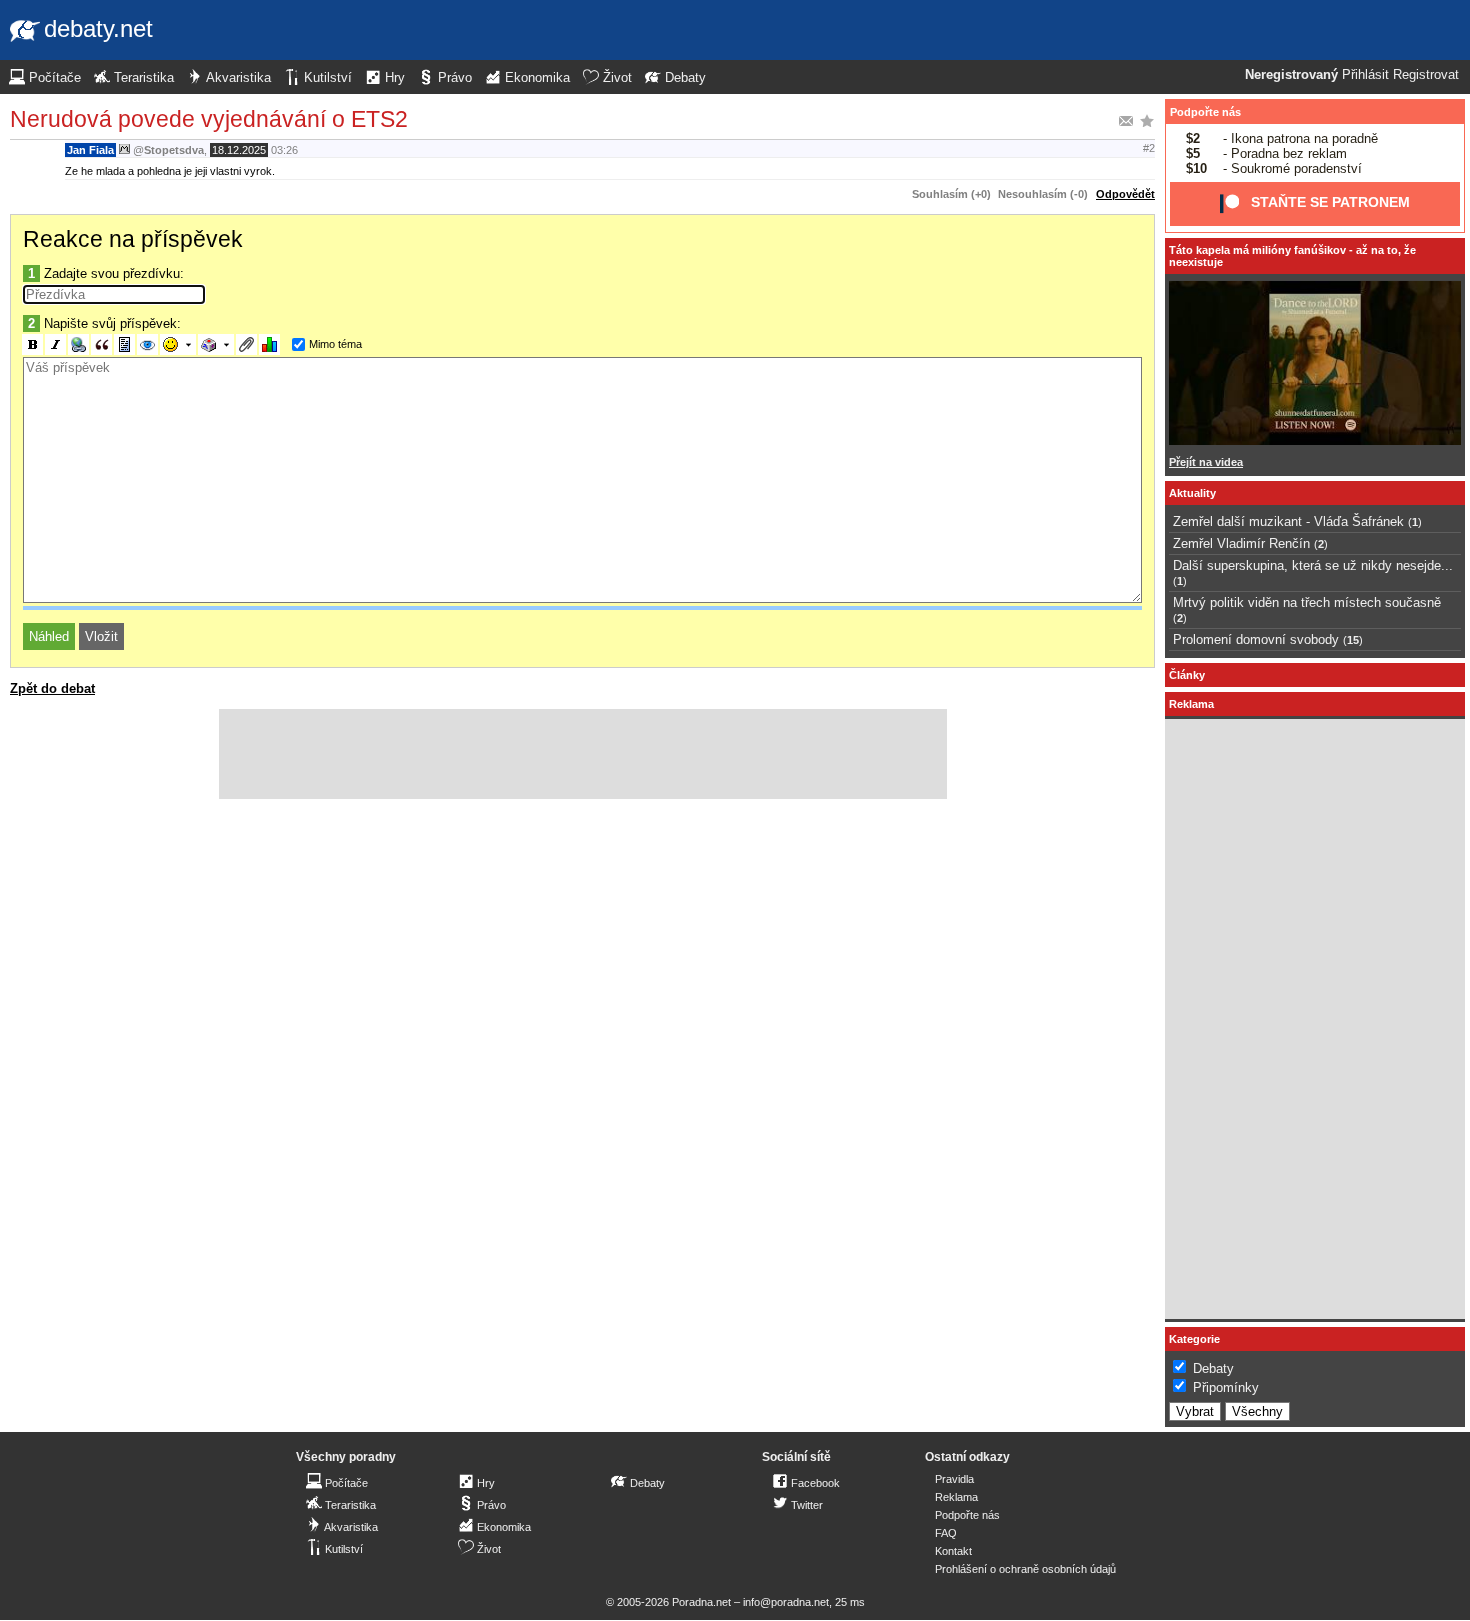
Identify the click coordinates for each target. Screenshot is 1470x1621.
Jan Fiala (90, 150)
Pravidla (954, 1479)
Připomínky (1226, 1387)
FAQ (946, 1533)
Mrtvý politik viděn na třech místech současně (1307, 602)
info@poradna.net (786, 1602)
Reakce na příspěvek (133, 239)
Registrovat (1426, 75)
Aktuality (1192, 493)
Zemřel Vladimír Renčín (1241, 543)
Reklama (956, 1497)
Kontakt (953, 1551)
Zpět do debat (52, 688)
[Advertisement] (583, 754)
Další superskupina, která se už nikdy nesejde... (1313, 565)
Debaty (1213, 1368)
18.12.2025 (239, 150)
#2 (1149, 148)
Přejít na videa (1206, 462)
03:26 (284, 150)
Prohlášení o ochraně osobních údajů (1025, 1569)
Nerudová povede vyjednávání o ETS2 (209, 119)
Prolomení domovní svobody (1256, 639)
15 (1353, 640)
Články (1187, 675)
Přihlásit (1365, 75)
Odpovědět (1125, 194)
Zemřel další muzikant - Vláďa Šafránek (1288, 521)
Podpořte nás (1205, 112)
